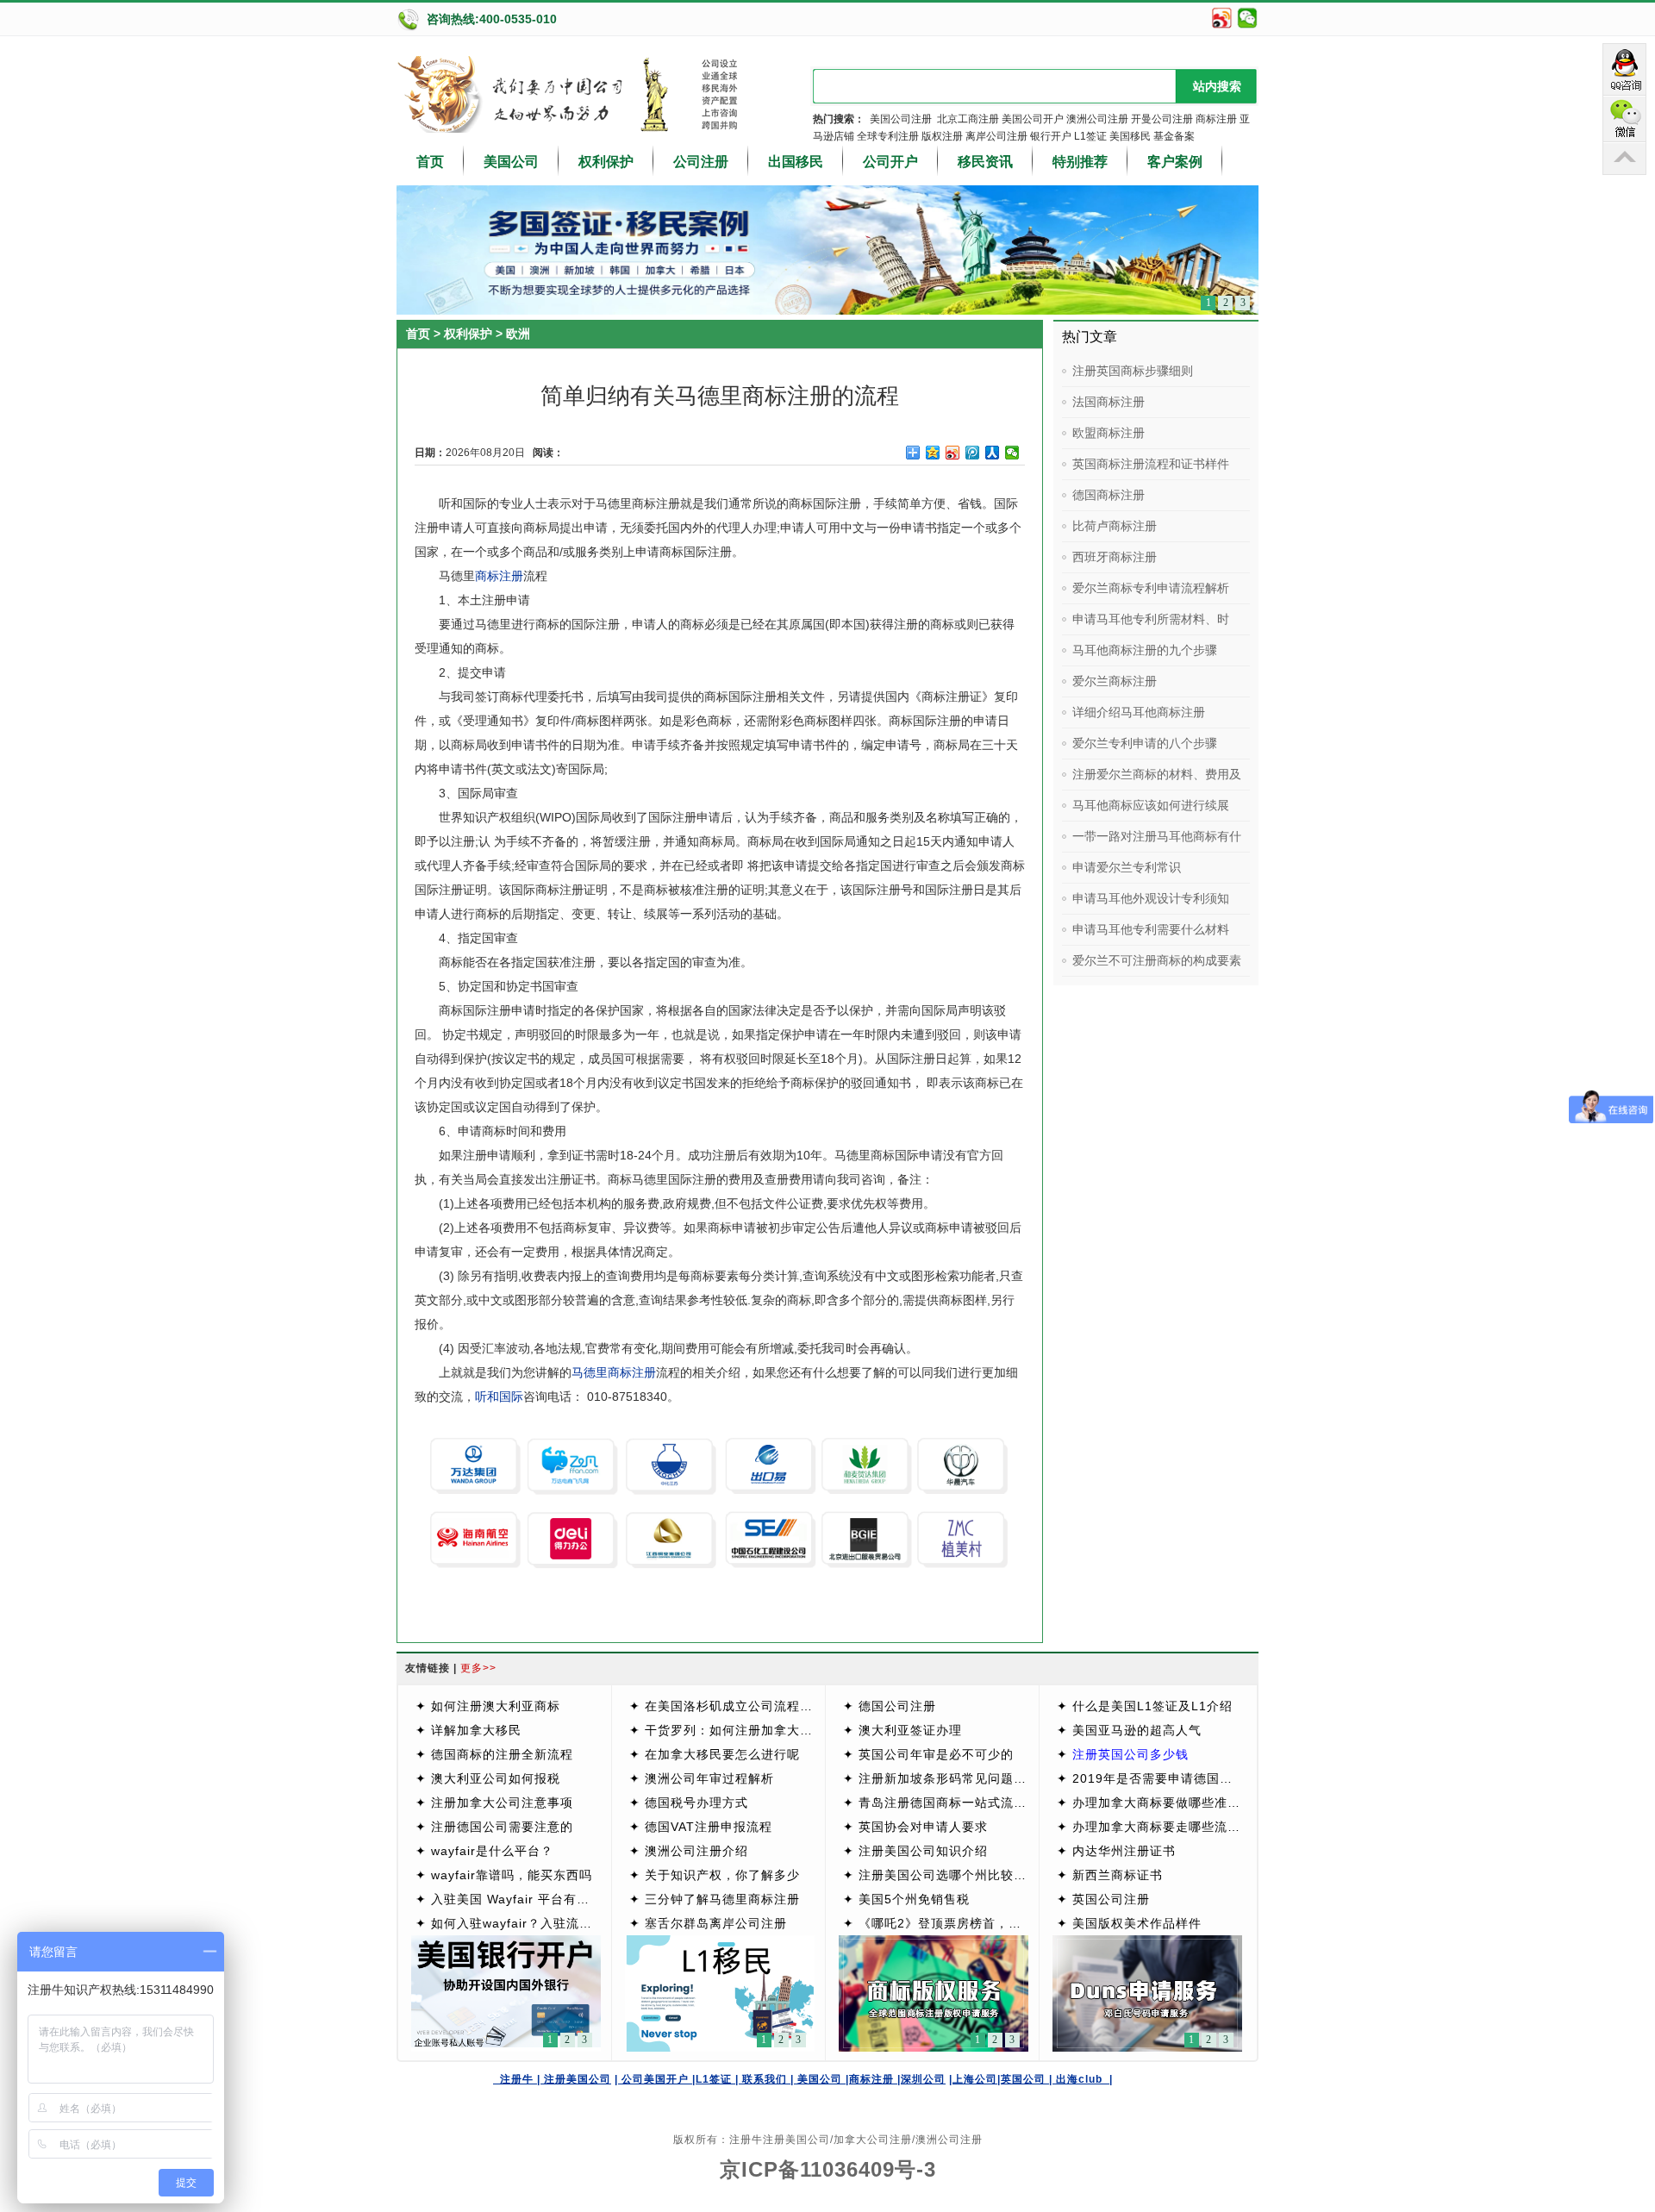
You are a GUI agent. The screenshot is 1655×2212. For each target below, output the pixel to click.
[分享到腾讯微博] (973, 453)
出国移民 (796, 162)
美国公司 (511, 162)
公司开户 (890, 162)
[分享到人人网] (993, 453)
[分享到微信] (1012, 453)
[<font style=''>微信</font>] (1247, 26)
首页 (430, 162)
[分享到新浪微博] (953, 453)
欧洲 (518, 334)
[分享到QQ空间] (933, 453)
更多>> (478, 1668)
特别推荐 (1080, 162)
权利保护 (606, 162)
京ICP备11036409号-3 (828, 2169)
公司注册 (701, 162)
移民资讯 (985, 162)
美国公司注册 (901, 119)
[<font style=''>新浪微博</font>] (1222, 26)
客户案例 (1175, 162)
